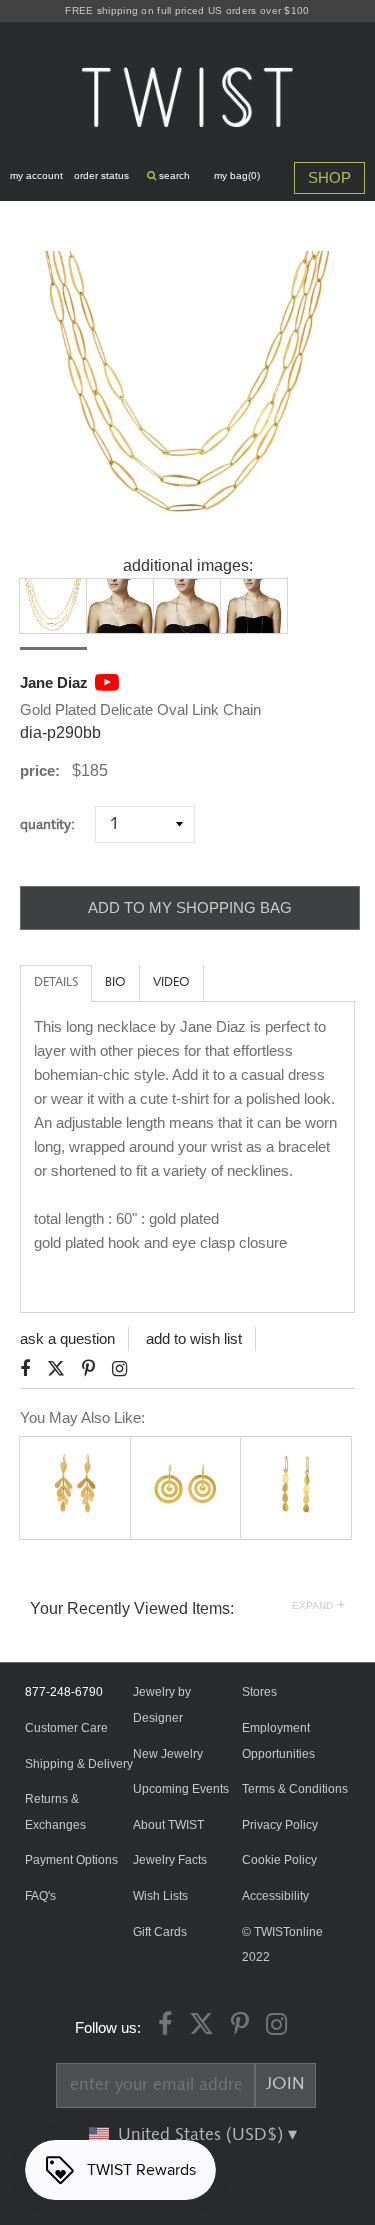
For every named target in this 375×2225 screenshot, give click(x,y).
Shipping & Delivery (79, 1764)
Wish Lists (160, 1896)
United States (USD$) (203, 2135)
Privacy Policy (280, 1825)
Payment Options (71, 1860)
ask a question (67, 1338)
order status (101, 175)
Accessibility (275, 1896)
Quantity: (55, 824)
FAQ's (40, 1896)
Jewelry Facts (170, 1860)
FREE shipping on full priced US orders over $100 (187, 10)
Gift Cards (160, 1932)
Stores (259, 1692)
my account (36, 175)
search (173, 175)
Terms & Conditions (295, 1789)
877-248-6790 (64, 1692)
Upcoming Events (181, 1789)
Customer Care (66, 1728)
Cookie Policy (279, 1860)
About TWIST (168, 1825)
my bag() (237, 175)
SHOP (329, 177)
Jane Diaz (54, 682)
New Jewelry (168, 1754)
